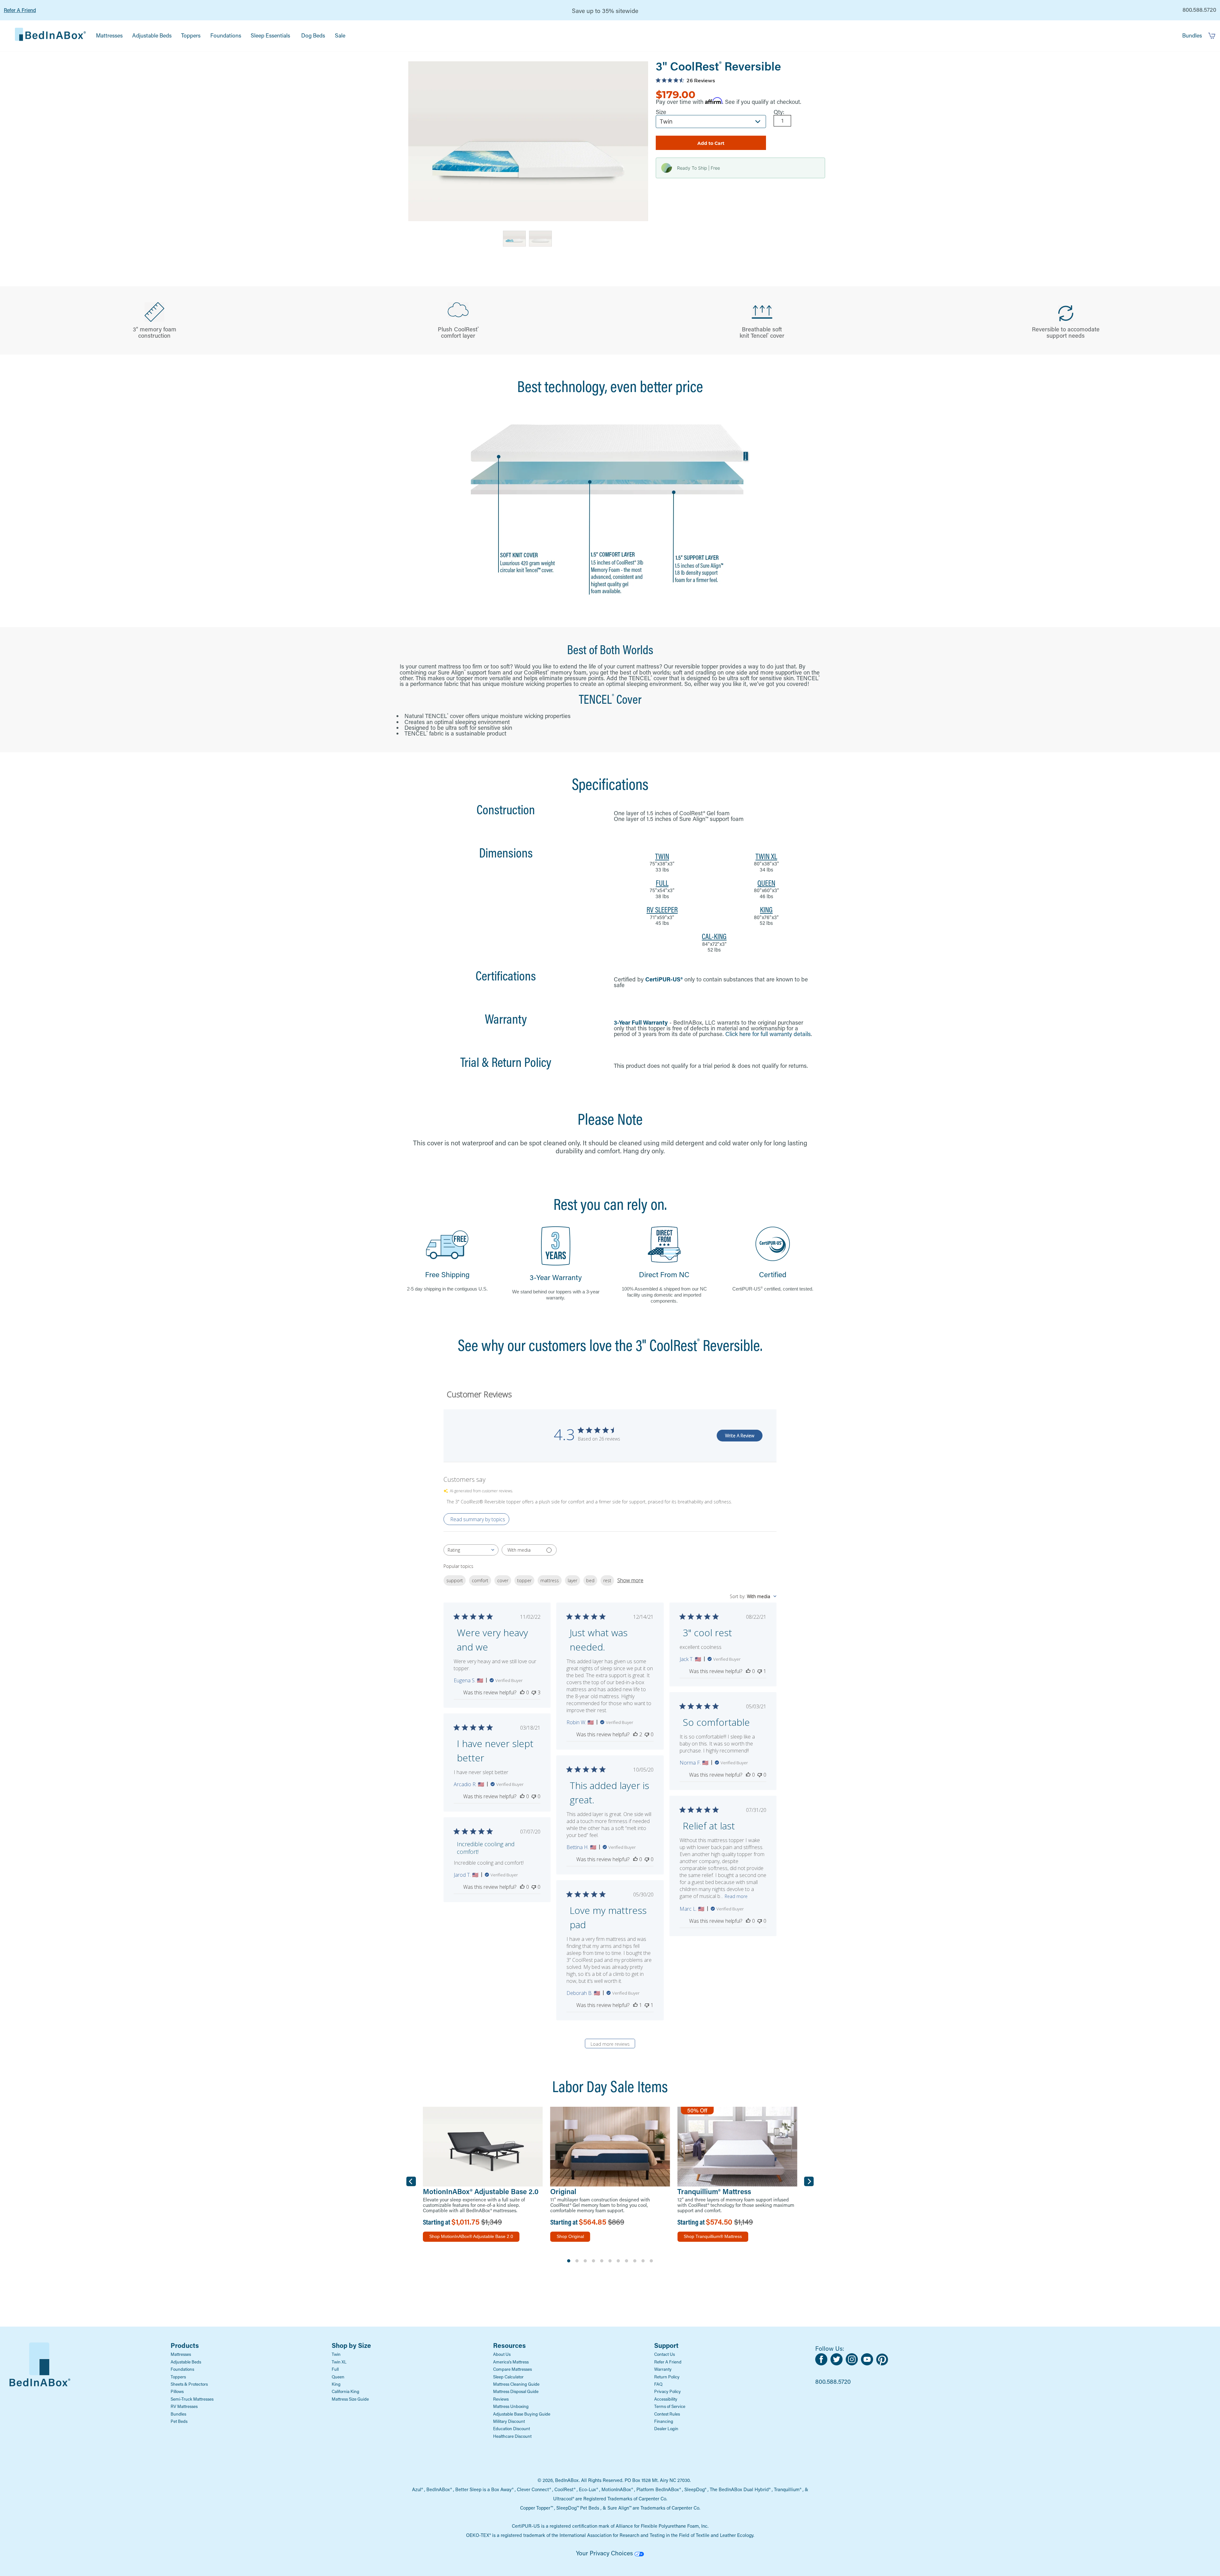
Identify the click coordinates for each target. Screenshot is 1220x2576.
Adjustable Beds (186, 2362)
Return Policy (667, 2377)
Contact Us (664, 2354)
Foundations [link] (226, 35)
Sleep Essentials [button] (270, 35)
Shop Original (570, 2236)
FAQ (658, 2384)
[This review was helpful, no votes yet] (522, 1692)
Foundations (182, 2369)
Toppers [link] (191, 35)
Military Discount (509, 2421)
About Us (502, 2354)
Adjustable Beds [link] (152, 35)
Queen (338, 2377)
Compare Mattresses (512, 2369)
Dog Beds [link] (313, 35)
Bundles (178, 2414)
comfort (480, 1580)
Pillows (177, 2391)
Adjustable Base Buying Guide (522, 2414)
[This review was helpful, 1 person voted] (635, 2005)
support (455, 1580)
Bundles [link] (1192, 35)
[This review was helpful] (635, 1734)
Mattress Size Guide (350, 2399)
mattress (550, 1580)
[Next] (809, 2181)
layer (573, 1580)
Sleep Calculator (508, 2377)
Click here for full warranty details (768, 1034)
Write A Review (740, 1436)
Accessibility (666, 2399)
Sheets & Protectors (189, 2384)
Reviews (501, 2399)
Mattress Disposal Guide (516, 2391)
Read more (736, 1896)
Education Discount (512, 2429)
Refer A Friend (20, 10)
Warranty (663, 2369)
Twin (336, 2354)
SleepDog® (695, 2489)
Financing (664, 2421)
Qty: (779, 112)
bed (590, 1580)
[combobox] (471, 1550)
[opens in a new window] (823, 2363)
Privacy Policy (668, 2391)
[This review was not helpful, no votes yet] (647, 1734)
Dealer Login (666, 2429)
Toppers (178, 2377)
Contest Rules (667, 2414)
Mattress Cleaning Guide (516, 2384)
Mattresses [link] (109, 35)
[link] (50, 36)
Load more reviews (610, 2044)
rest (607, 1580)
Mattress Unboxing (511, 2406)
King (336, 2384)
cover (503, 1580)
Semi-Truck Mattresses (192, 2399)
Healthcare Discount (512, 2436)
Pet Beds (179, 2421)
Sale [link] (340, 35)
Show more (630, 1580)
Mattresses (181, 2354)
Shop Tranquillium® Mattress (713, 2236)
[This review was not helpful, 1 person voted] (760, 1671)
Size (661, 112)
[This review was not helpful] (534, 1692)
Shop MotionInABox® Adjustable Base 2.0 (471, 2236)
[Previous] (411, 2181)
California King (346, 2391)
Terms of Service (670, 2406)
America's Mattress (511, 2362)
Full (335, 2369)
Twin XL (339, 2362)
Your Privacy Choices (605, 2553)
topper (524, 1580)
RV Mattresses (184, 2406)
